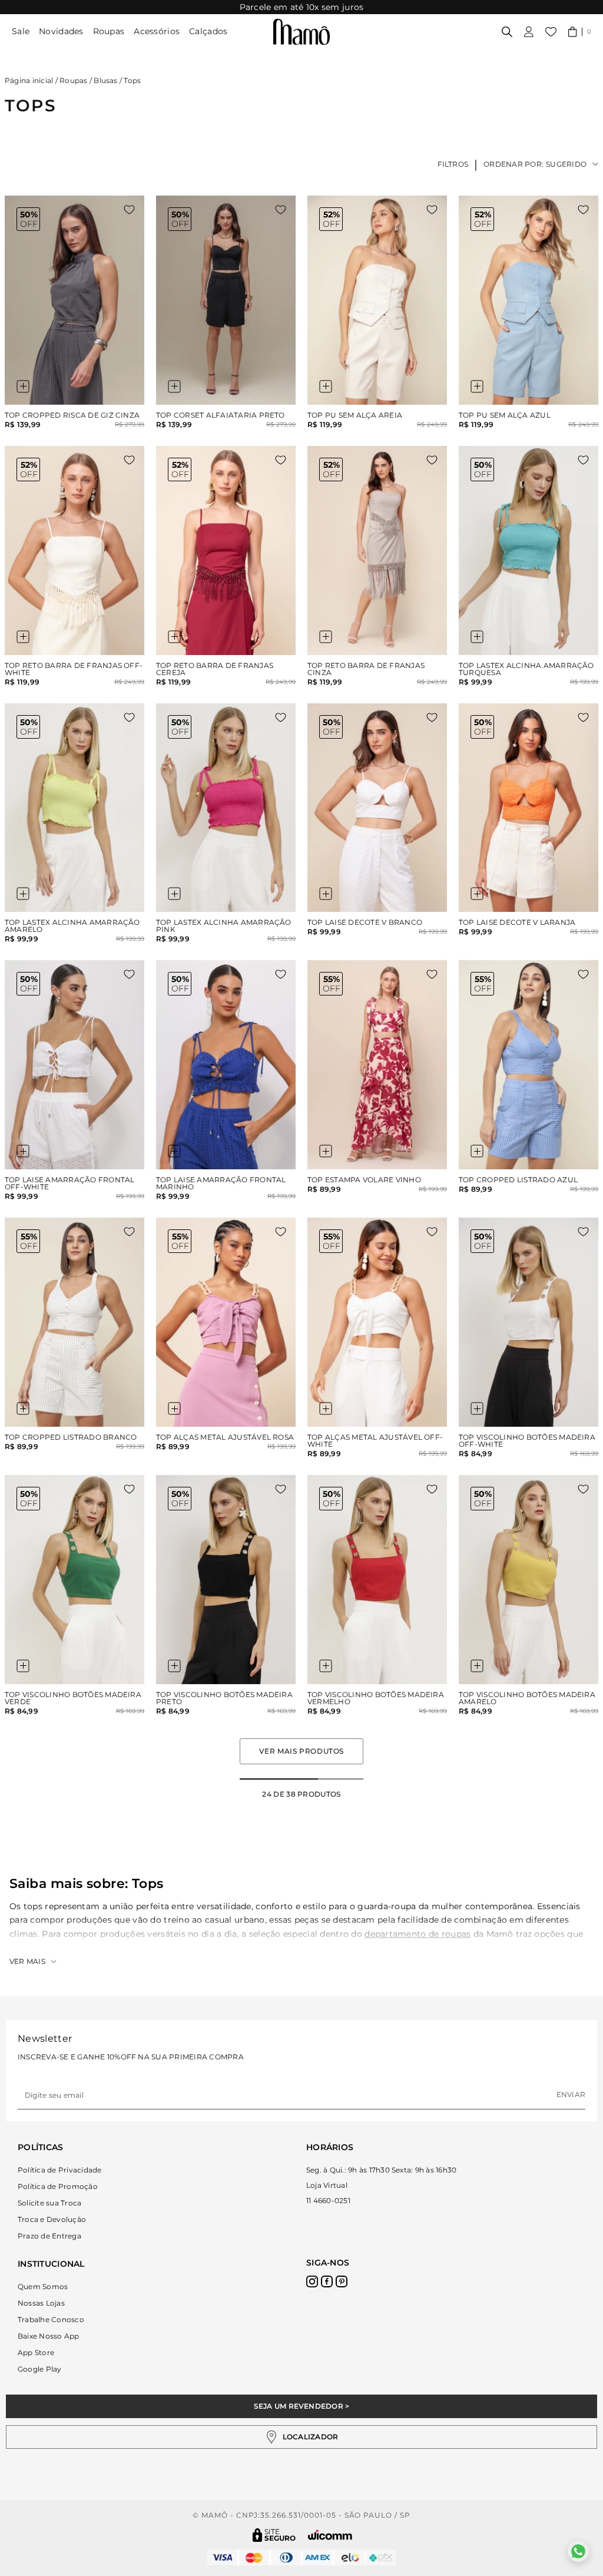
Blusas (105, 80)
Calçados (208, 31)
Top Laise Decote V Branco (365, 922)
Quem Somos (43, 2286)
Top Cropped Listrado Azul (518, 1180)
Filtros (453, 164)
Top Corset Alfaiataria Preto (221, 415)
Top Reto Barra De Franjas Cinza (366, 669)
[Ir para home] (301, 32)
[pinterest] (342, 2281)
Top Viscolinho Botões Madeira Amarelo (527, 1698)
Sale (21, 31)
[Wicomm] (330, 2535)
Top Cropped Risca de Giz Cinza (72, 415)
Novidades (61, 31)
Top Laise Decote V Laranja (517, 922)
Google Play (40, 2369)
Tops (132, 80)
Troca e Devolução (52, 2219)
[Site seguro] (274, 2535)
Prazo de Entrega (49, 2236)
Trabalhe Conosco (51, 2319)
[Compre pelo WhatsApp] (578, 2551)
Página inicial (29, 80)
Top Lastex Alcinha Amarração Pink (224, 926)
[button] (580, 32)
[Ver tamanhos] (23, 386)
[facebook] (327, 2281)
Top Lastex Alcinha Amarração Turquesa (526, 669)
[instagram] (312, 2281)
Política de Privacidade (60, 2170)
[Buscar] (507, 32)
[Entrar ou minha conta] (529, 32)
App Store (36, 2352)
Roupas (109, 31)
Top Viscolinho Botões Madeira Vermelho (376, 1698)
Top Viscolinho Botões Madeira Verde (73, 1698)
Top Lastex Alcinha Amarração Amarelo (72, 926)
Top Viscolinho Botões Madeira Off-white (527, 1441)
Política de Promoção (58, 2186)
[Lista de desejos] (551, 32)
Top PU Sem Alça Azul (505, 415)
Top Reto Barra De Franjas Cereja (215, 669)
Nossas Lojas (41, 2303)
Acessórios (157, 31)
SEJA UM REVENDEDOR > (302, 2406)
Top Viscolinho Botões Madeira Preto (224, 1698)
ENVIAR (571, 2094)
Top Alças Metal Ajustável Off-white (375, 1441)
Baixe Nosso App (49, 2336)
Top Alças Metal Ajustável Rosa (225, 1437)
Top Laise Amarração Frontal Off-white (69, 1183)
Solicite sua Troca (49, 2203)
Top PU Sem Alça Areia (355, 415)
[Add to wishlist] (129, 210)
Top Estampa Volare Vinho (364, 1180)
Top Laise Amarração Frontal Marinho (221, 1183)
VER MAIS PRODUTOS (301, 1751)
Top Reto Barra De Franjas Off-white (74, 669)
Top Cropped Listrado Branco (71, 1437)
